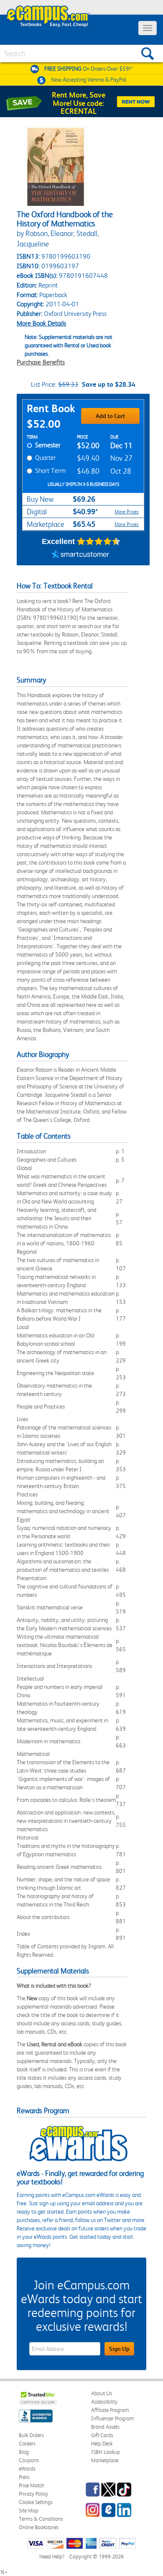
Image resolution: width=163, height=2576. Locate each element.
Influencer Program (113, 2418)
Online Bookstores (39, 2527)
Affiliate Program (110, 2410)
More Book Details (41, 323)
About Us (102, 2393)
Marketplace (105, 2460)
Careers (27, 2444)
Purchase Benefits (41, 362)
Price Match (32, 2485)
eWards (27, 2469)
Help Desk (102, 2444)
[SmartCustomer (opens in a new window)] (80, 555)
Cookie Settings (36, 2502)
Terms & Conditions (41, 2519)
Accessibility (104, 2402)
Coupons (29, 2460)
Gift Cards (102, 2435)
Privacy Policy (33, 2494)
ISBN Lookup (106, 2452)
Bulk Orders (31, 2435)
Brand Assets (105, 2427)
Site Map (29, 2511)
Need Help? (52, 2557)
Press (24, 2477)
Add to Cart (110, 416)
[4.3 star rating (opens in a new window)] (99, 541)
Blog (24, 2452)
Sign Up (119, 2349)
